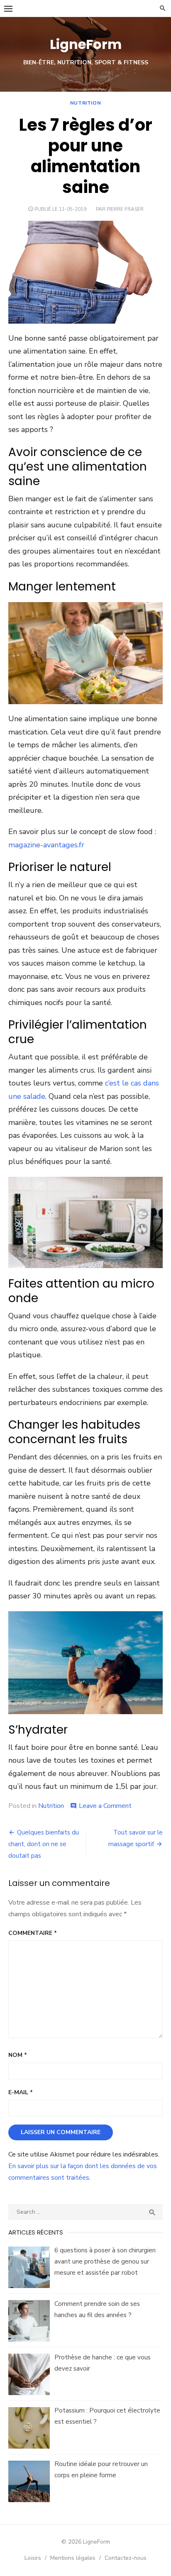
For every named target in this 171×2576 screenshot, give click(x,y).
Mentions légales (73, 2558)
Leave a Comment (105, 1806)
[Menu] (8, 8)
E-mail (21, 2092)
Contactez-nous (126, 2558)
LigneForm (86, 44)
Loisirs (33, 2558)
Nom (18, 2055)
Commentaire (33, 1933)
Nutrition (85, 103)
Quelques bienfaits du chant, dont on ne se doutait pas (44, 1844)
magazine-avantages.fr (46, 845)
